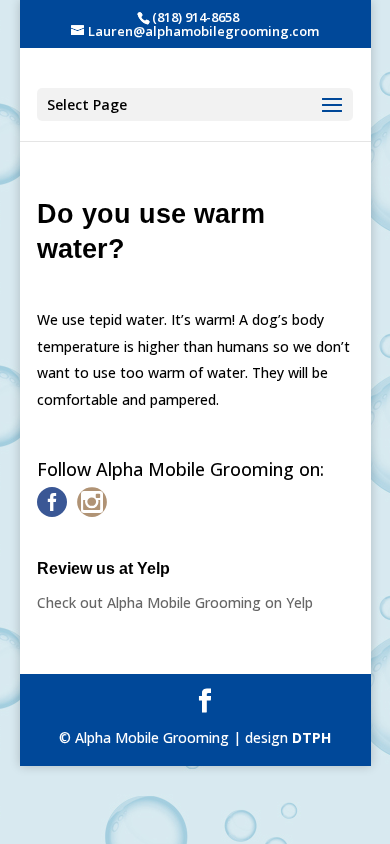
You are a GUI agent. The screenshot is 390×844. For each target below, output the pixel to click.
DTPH (311, 737)
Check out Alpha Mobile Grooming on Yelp (175, 602)
